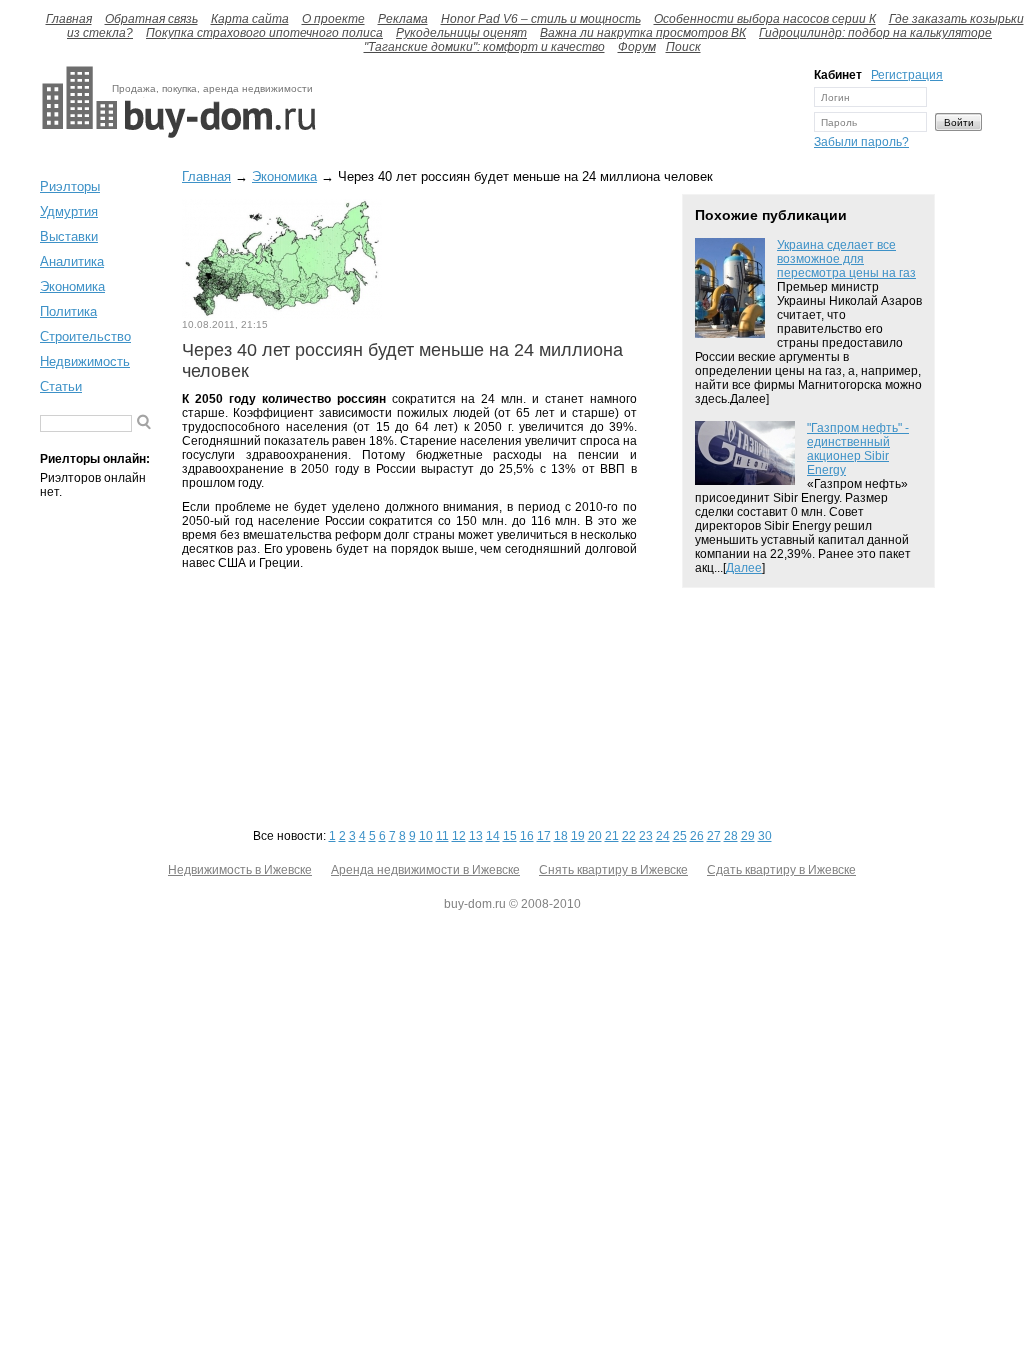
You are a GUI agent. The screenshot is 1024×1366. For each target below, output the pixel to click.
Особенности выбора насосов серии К (765, 19)
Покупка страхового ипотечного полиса (264, 33)
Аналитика (72, 261)
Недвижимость (85, 361)
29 (748, 836)
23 (646, 836)
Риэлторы (70, 186)
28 (731, 836)
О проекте (333, 19)
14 (493, 836)
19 (578, 836)
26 (697, 836)
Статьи (61, 386)
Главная (69, 19)
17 (544, 836)
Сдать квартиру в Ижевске (781, 870)
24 (663, 836)
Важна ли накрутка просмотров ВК (643, 33)
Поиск (683, 47)
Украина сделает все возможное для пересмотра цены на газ (846, 259)
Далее (744, 568)
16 (527, 836)
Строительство (85, 336)
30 (765, 836)
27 (714, 836)
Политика (68, 311)
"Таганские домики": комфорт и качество (484, 47)
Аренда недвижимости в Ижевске (425, 870)
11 (442, 836)
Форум (637, 47)
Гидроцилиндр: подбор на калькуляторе (875, 33)
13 (476, 836)
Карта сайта (250, 19)
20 (595, 836)
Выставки (69, 236)
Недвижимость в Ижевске (240, 870)
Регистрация (907, 75)
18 (561, 836)
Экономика (72, 286)
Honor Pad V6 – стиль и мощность (541, 19)
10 (426, 836)
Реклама (403, 19)
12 (459, 836)
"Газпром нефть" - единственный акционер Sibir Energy (858, 449)
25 (680, 836)
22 (629, 836)
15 (510, 836)
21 (612, 836)
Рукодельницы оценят (461, 33)
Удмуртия (69, 211)
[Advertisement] (560, 113)
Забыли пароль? (861, 142)
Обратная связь (151, 19)
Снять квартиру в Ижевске (613, 870)
